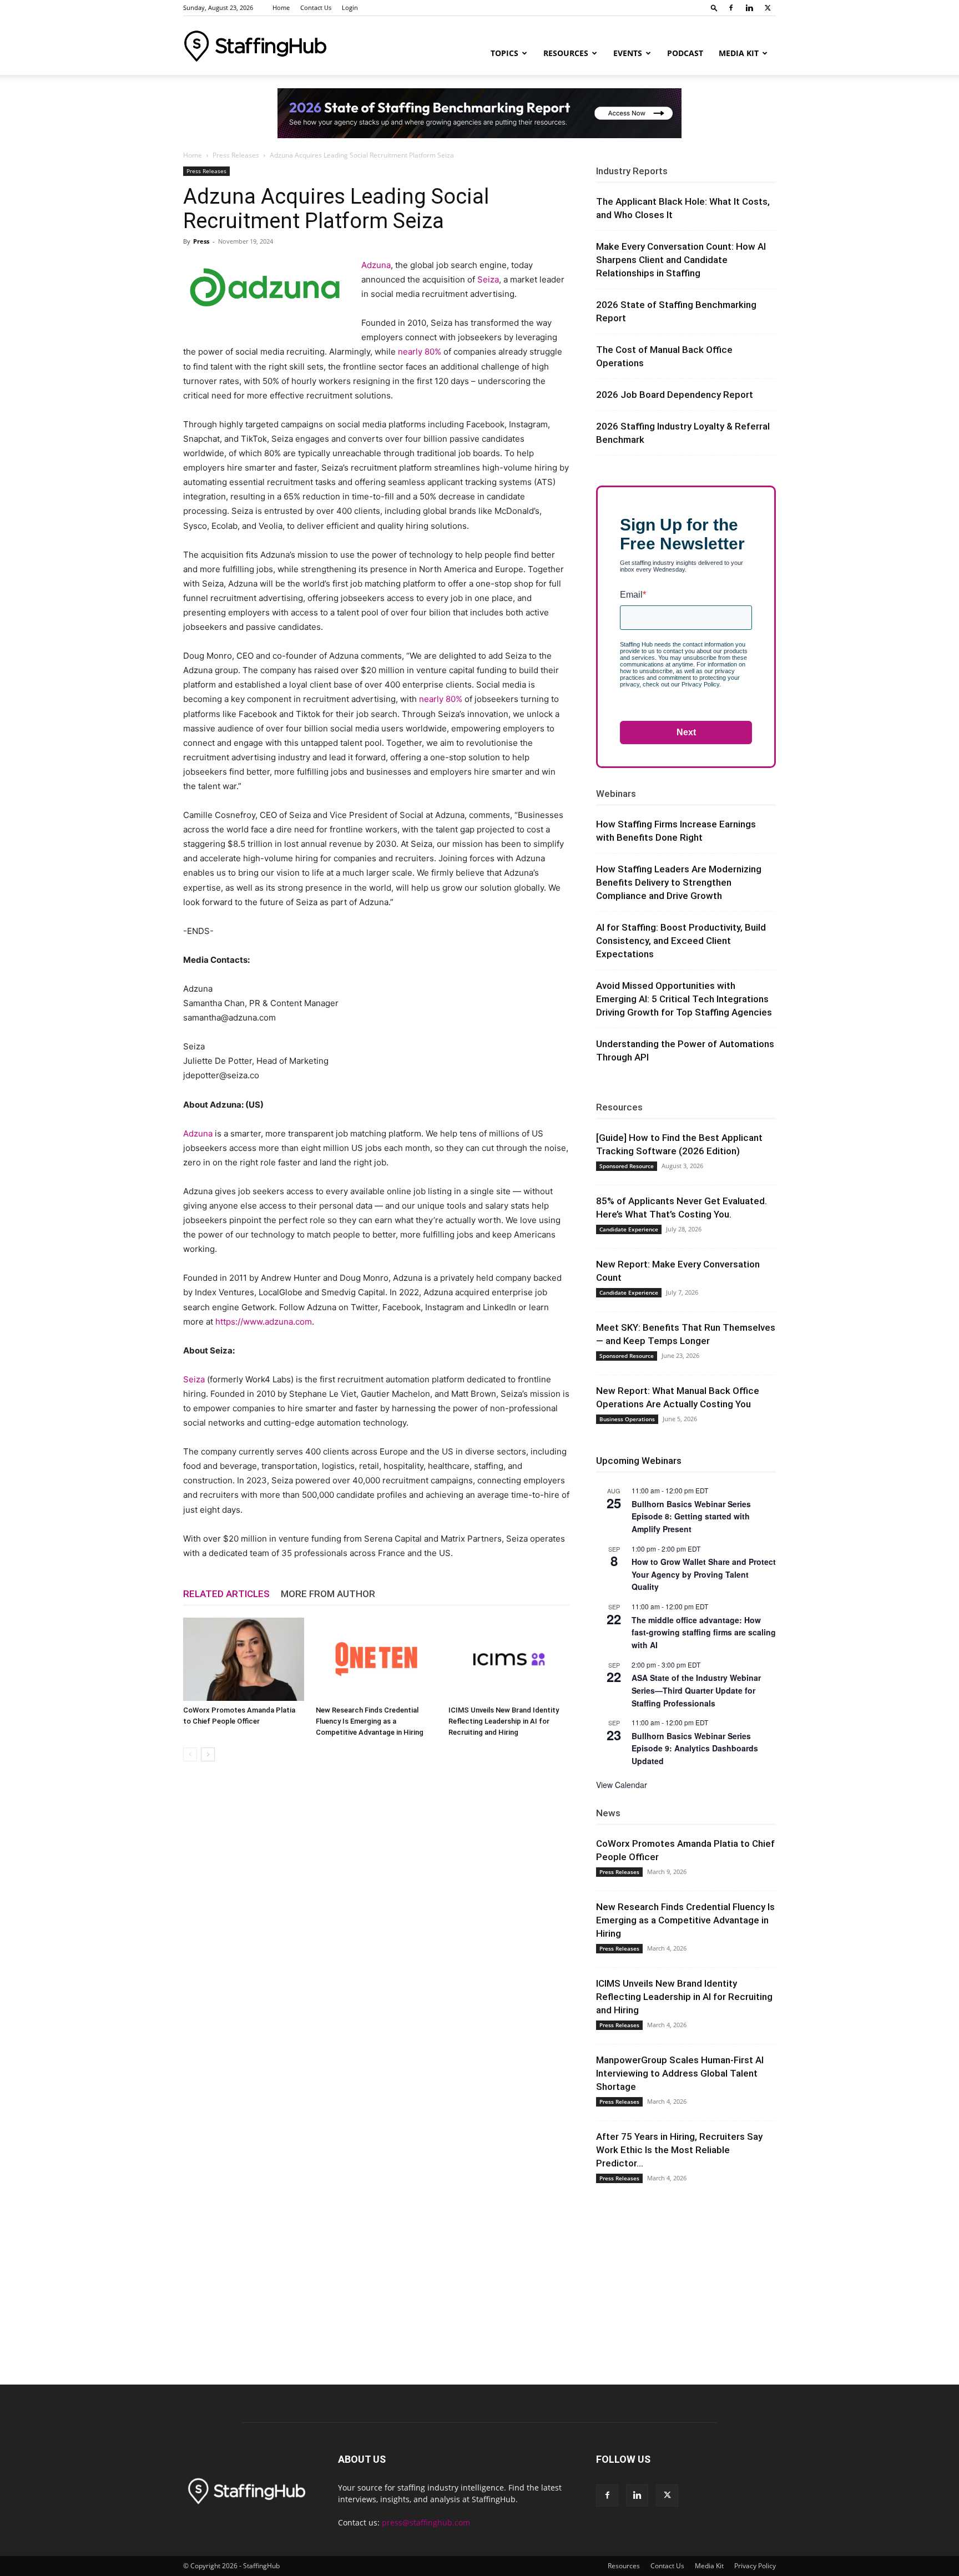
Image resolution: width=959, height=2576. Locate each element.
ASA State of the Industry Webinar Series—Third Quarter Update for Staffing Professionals (696, 1690)
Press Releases (236, 155)
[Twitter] (768, 8)
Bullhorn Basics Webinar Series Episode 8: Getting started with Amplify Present (691, 1516)
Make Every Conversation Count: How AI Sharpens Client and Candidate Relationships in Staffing (681, 260)
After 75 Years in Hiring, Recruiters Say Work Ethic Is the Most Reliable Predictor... (679, 2150)
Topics (504, 53)
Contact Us (316, 7)
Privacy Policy (755, 2566)
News (608, 1813)
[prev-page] (190, 1754)
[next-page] (208, 1754)
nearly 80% (420, 352)
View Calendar (622, 1785)
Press (201, 241)
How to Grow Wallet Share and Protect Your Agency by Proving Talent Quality (704, 1574)
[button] (714, 7)
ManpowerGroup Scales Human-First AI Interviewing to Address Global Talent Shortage (680, 2073)
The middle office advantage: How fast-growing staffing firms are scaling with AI (704, 1632)
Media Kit (739, 53)
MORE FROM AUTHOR (328, 1594)
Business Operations (627, 1419)
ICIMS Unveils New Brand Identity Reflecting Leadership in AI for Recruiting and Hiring (504, 1721)
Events (628, 53)
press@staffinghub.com (426, 2522)
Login (350, 7)
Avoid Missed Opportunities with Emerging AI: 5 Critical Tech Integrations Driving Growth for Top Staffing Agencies (684, 999)
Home (281, 7)
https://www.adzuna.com (264, 1322)
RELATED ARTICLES (226, 1594)
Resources (566, 53)
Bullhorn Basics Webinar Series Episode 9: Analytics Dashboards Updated (695, 1748)
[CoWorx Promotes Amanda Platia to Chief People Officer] (244, 1659)
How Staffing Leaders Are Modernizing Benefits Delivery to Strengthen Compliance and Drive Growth (679, 882)
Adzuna (376, 265)
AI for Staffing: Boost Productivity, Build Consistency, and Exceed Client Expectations (681, 941)
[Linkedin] (749, 8)
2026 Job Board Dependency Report (675, 395)
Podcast (685, 53)
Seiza (488, 279)
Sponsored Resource (627, 1166)
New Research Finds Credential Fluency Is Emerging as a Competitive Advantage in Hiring (370, 1721)
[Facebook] (731, 8)
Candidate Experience (629, 1229)
